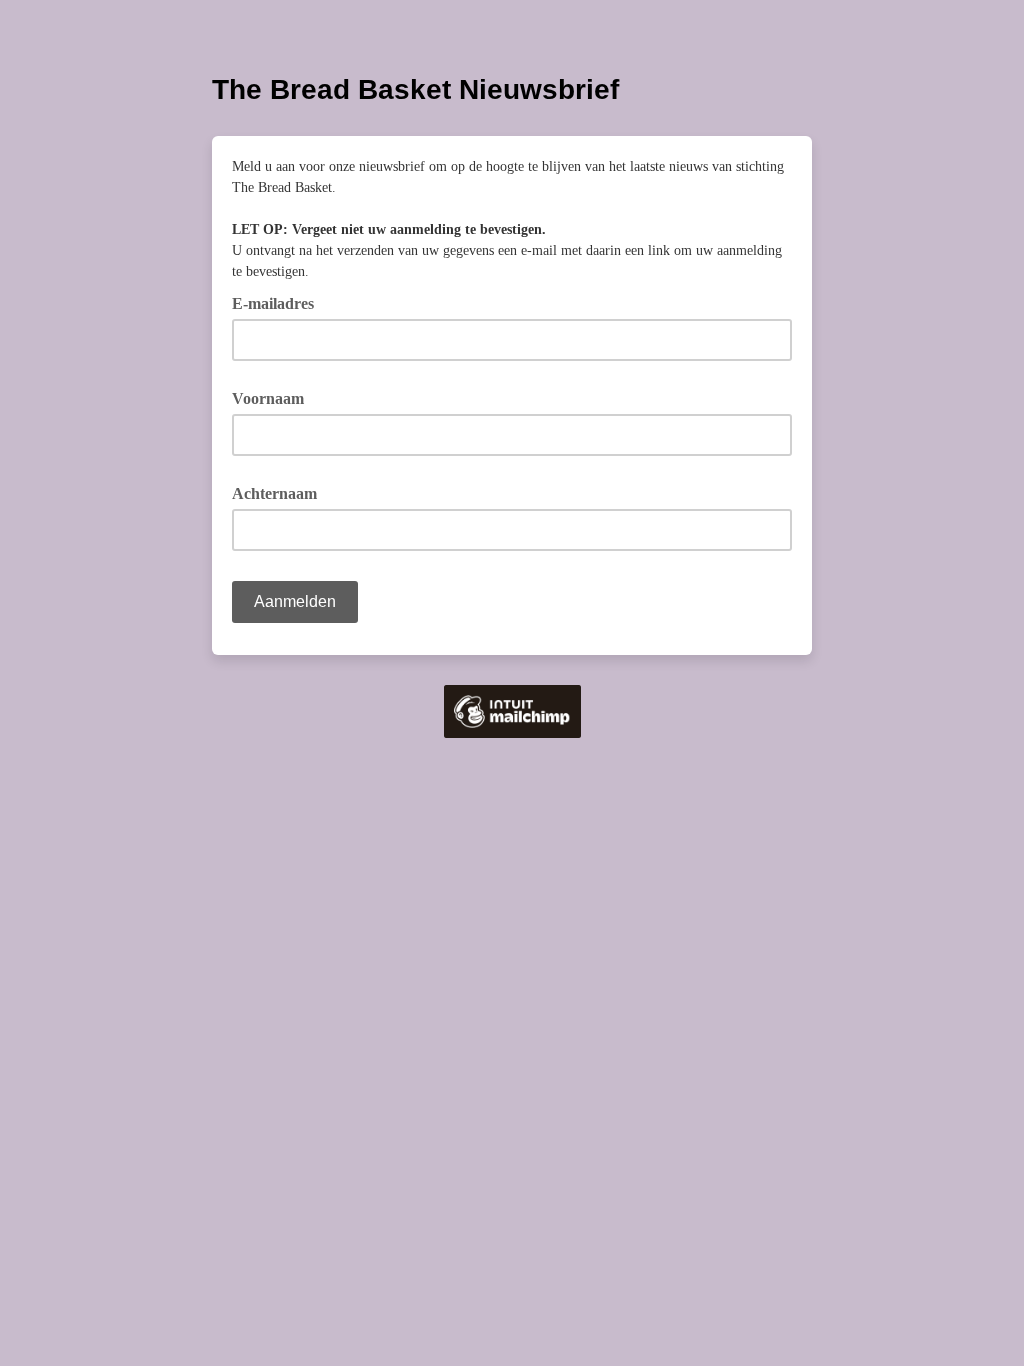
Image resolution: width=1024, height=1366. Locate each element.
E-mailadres (280, 302)
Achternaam (274, 493)
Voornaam (268, 398)
